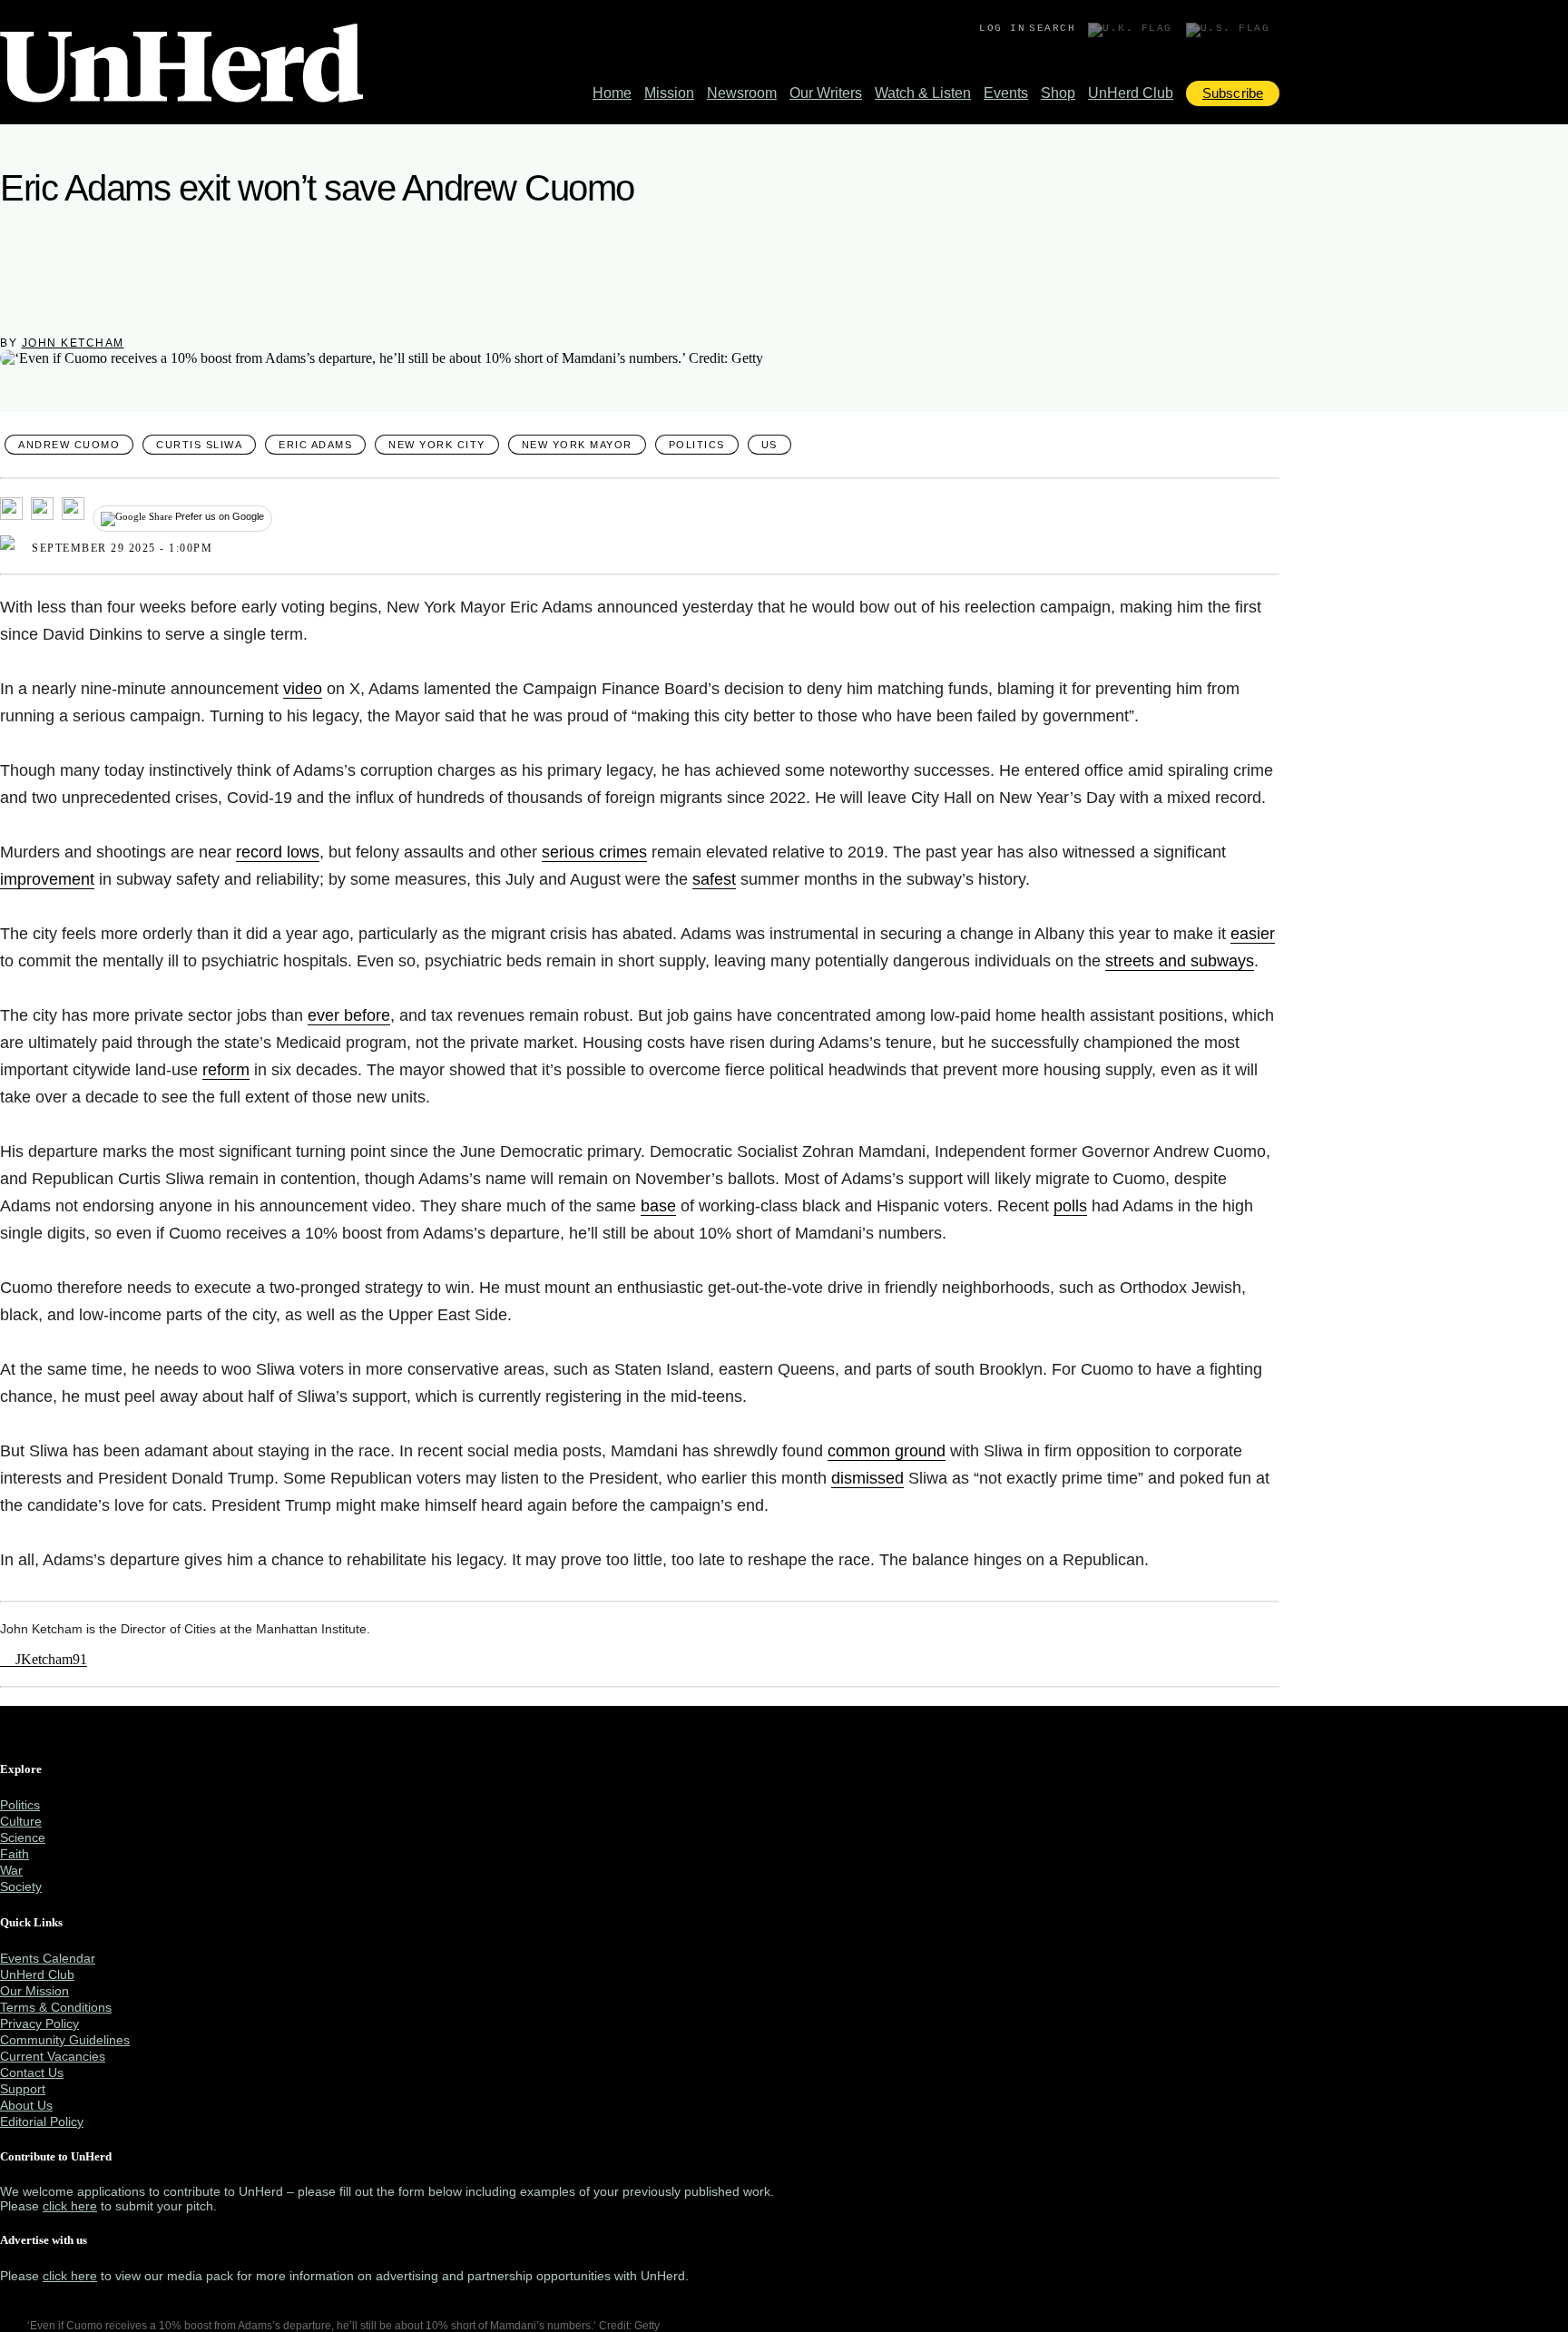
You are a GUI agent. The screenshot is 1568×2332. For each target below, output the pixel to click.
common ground (887, 1451)
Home (612, 93)
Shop (1058, 93)
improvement (47, 879)
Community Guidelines (65, 2040)
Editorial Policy (42, 2121)
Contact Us (32, 2072)
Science (23, 1837)
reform (226, 1070)
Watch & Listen (923, 93)
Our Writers (826, 93)
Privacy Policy (39, 2023)
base (658, 1206)
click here (70, 2206)
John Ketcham (73, 343)
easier (1253, 934)
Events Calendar (48, 1958)
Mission (669, 93)
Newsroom (742, 93)
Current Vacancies (53, 2056)
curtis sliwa (199, 445)
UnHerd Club (1131, 93)
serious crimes (594, 852)
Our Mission (34, 1991)
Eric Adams (315, 445)
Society (21, 1886)
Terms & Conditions (56, 2007)
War (11, 1870)
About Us (26, 2105)
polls (1070, 1206)
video (303, 689)
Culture (21, 1821)
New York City (437, 445)
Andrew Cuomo (69, 445)
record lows (278, 852)
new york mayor (577, 445)
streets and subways (1180, 961)
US (769, 445)
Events (1006, 93)
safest (714, 879)
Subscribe (1233, 93)
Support (23, 2089)
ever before (349, 1015)
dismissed (867, 1478)
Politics (697, 445)
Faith (15, 1854)
